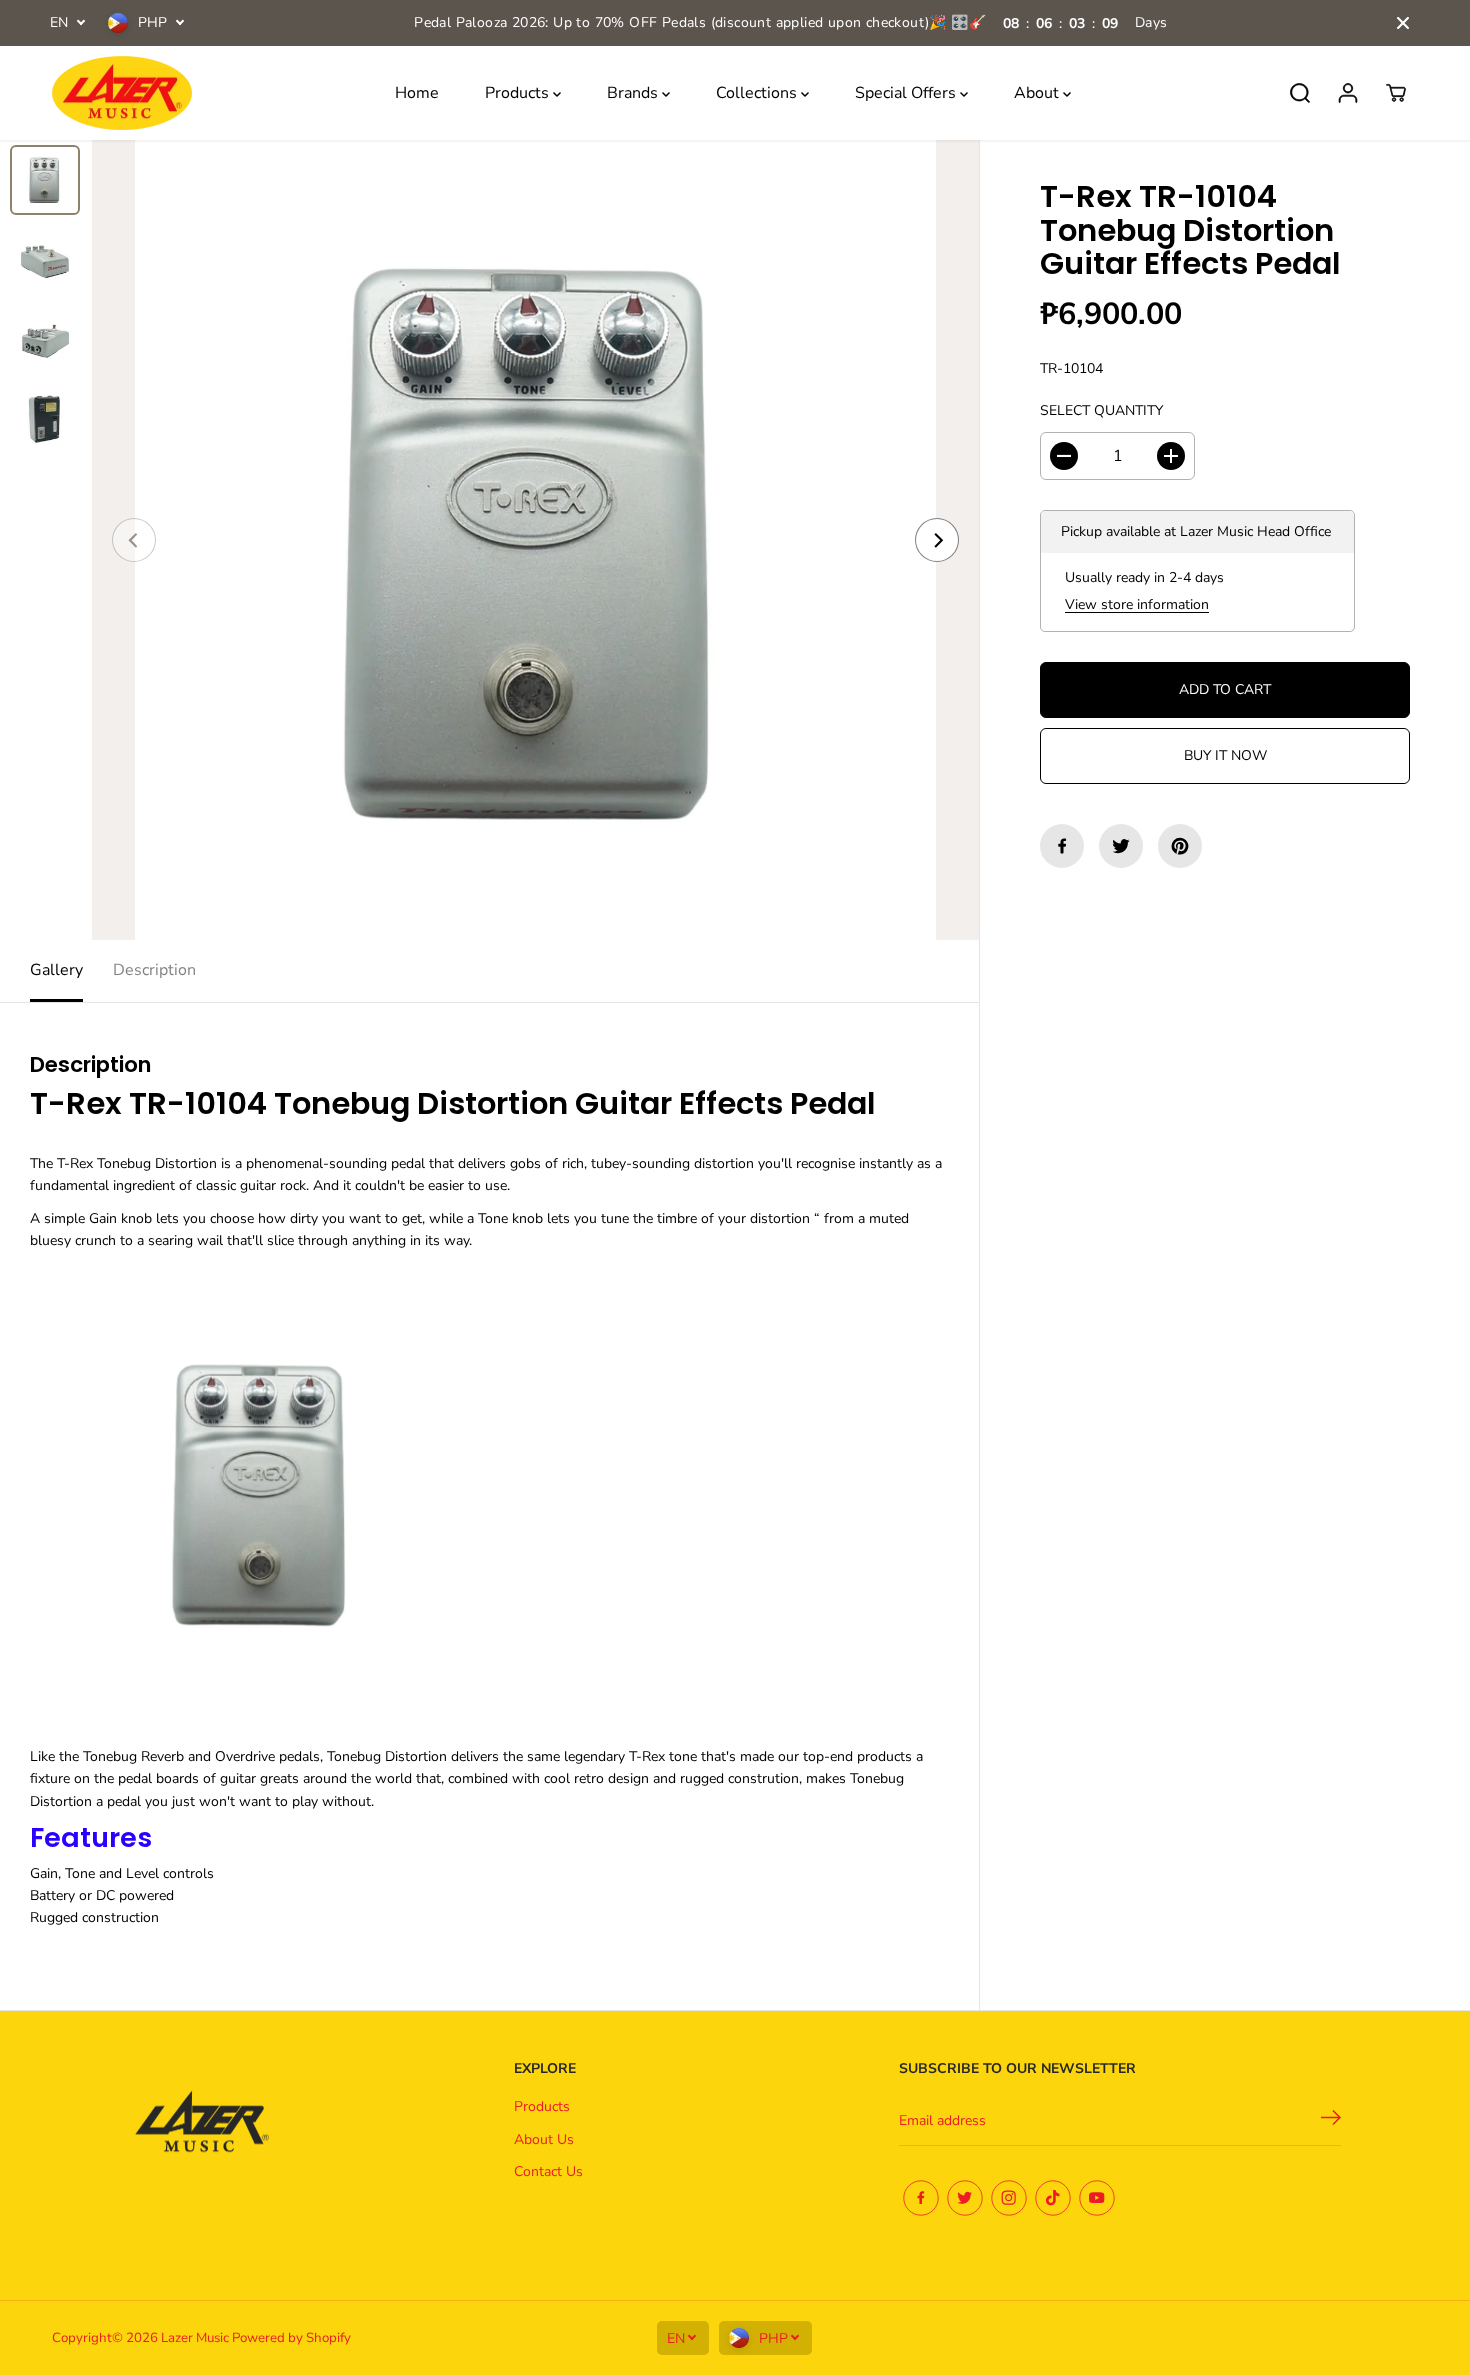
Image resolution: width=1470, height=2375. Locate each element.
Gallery (56, 970)
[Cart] (1396, 93)
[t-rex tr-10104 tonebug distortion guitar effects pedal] (535, 540)
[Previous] (134, 540)
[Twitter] (1121, 846)
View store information (1137, 605)
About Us (544, 2139)
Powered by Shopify (291, 2338)
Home (417, 93)
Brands (634, 93)
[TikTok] (1053, 2198)
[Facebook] (1062, 846)
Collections (758, 93)
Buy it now (1225, 755)
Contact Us (548, 2171)
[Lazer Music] (122, 93)
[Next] (937, 540)
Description (154, 970)
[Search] (1300, 93)
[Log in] (1348, 93)
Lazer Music (196, 2338)
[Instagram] (1009, 2198)
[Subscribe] (1331, 2121)
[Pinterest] (1180, 846)
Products (519, 93)
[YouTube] (1097, 2198)
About (1038, 93)
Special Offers (907, 93)
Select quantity (1101, 410)
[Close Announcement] (1403, 23)
